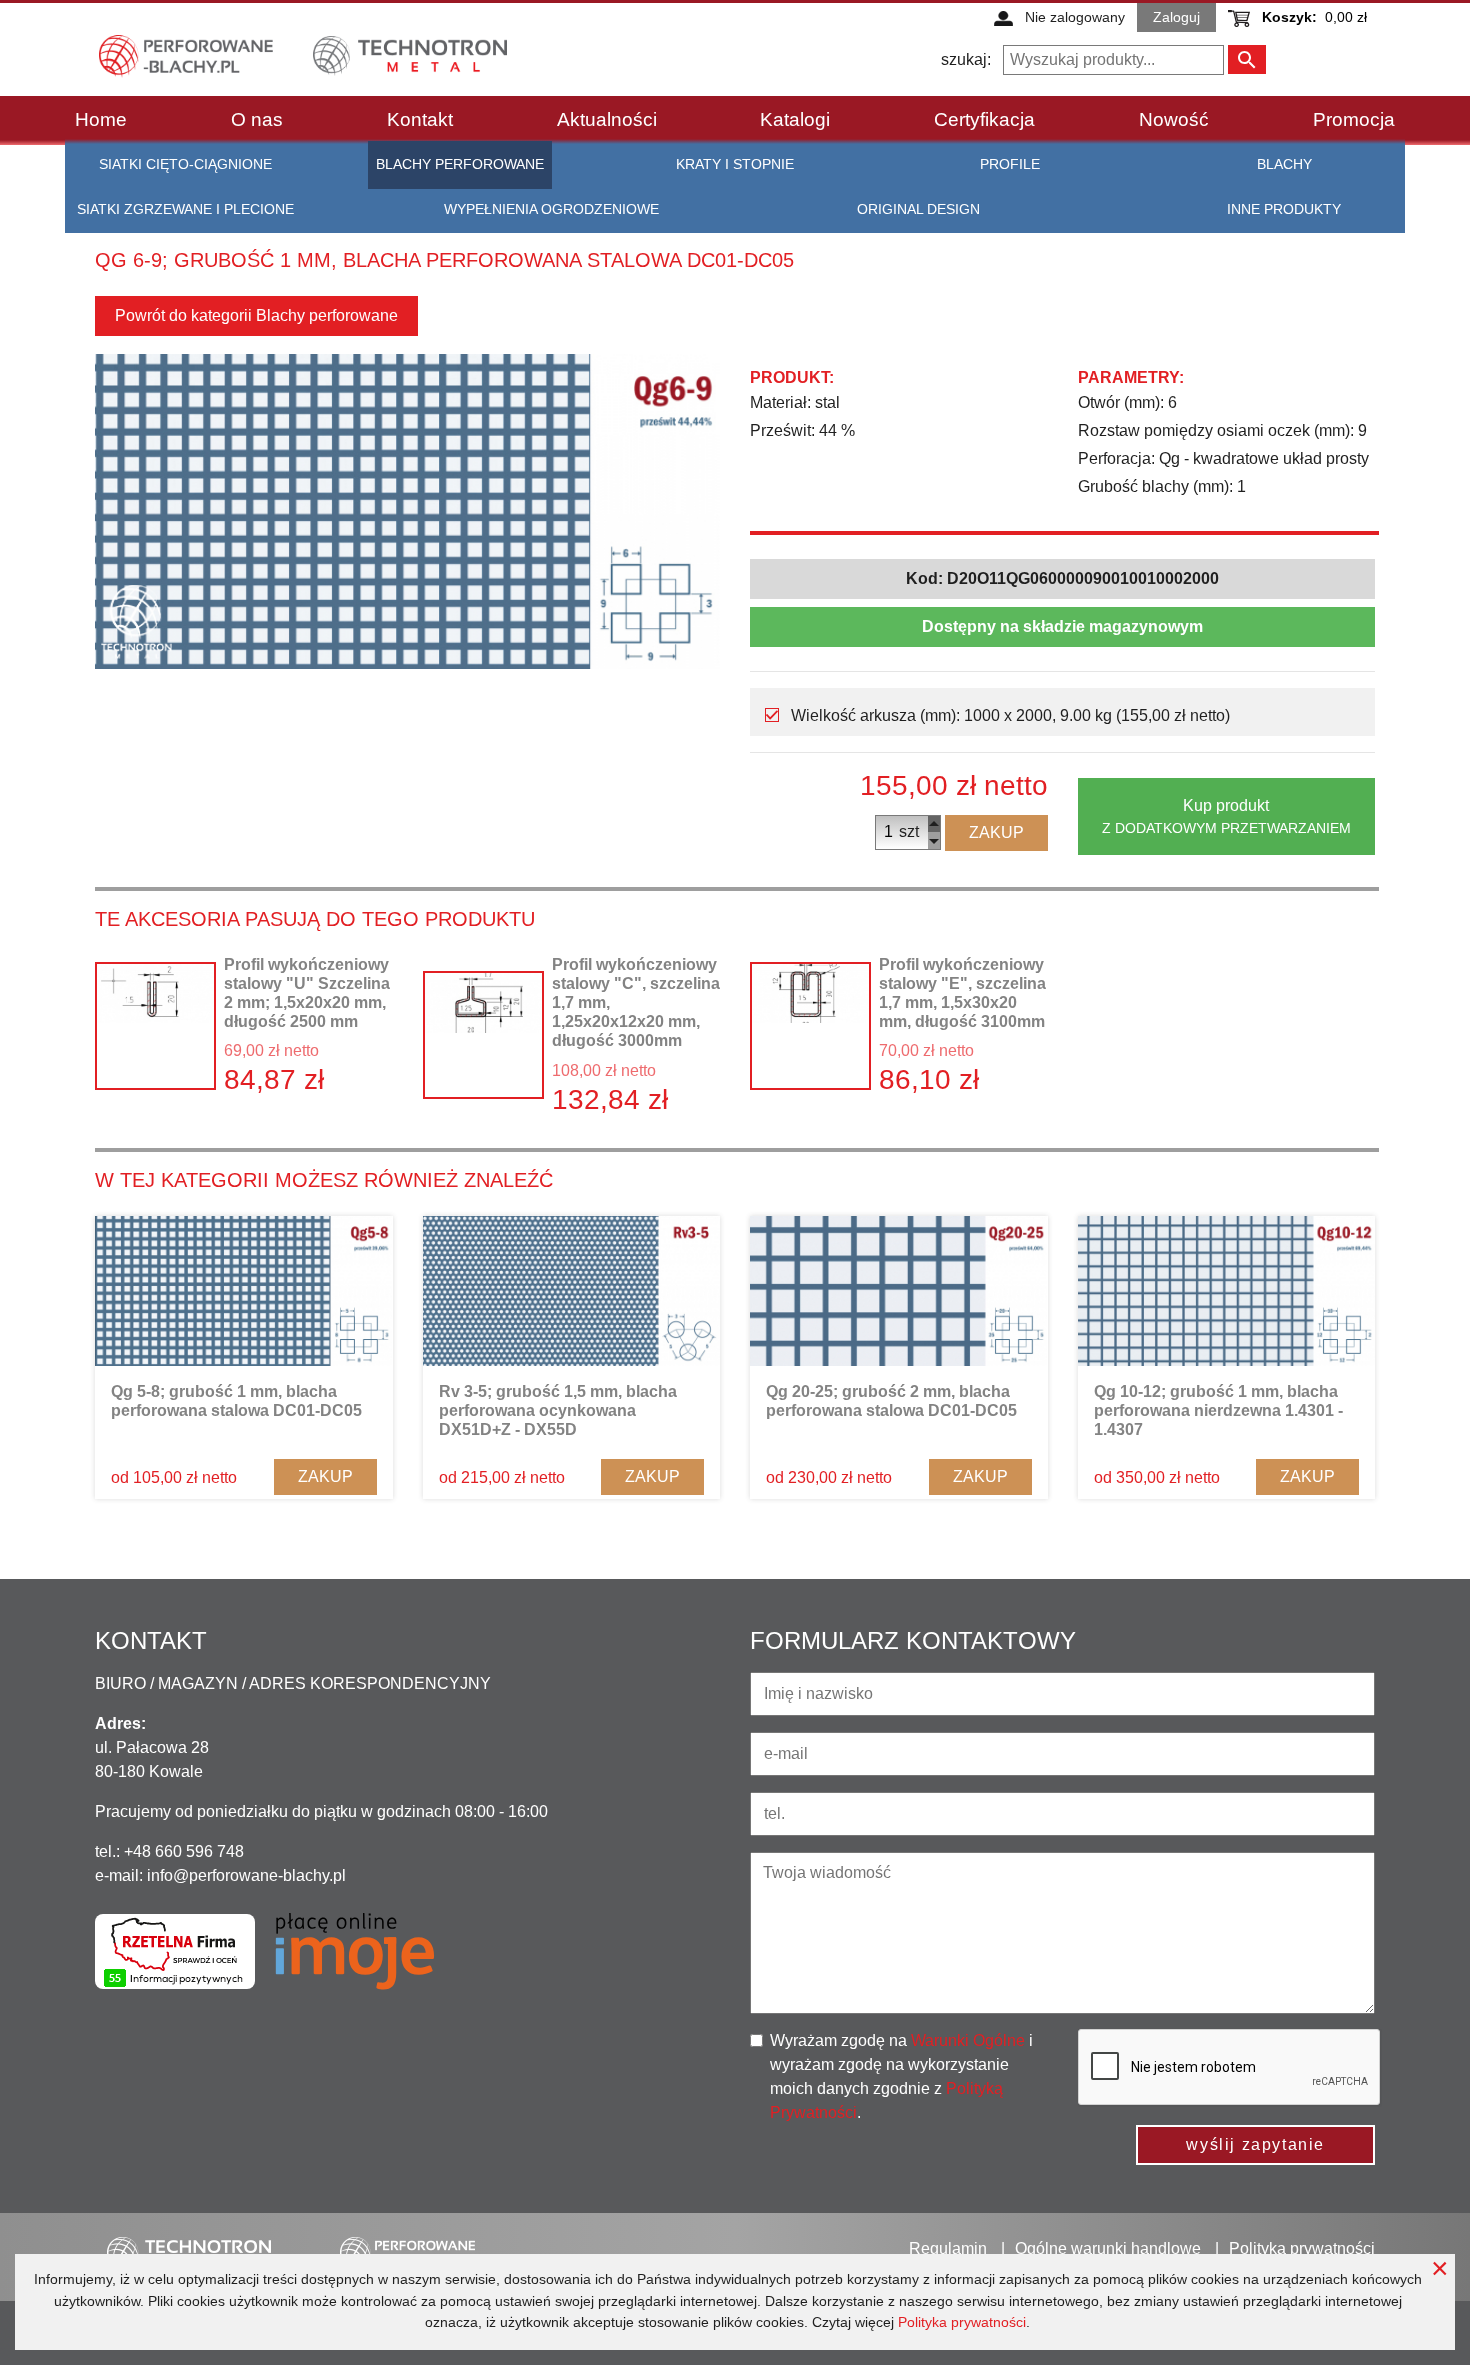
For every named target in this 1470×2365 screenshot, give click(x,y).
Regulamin (948, 2248)
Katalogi (795, 119)
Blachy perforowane (460, 164)
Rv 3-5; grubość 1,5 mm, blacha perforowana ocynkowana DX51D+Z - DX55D (558, 1410)
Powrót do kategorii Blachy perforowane (256, 315)
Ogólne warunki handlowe (1108, 2248)
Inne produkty (1284, 209)
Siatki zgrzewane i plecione (185, 209)
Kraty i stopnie (735, 164)
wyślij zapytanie (1255, 2144)
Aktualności (607, 119)
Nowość (1174, 119)
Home (101, 119)
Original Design (918, 209)
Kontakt (420, 119)
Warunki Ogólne (968, 2040)
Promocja (1354, 119)
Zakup (996, 832)
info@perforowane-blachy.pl (246, 1875)
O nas (257, 119)
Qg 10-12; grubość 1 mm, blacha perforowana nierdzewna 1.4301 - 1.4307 (1218, 1410)
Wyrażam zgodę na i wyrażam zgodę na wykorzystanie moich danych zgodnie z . (901, 2076)
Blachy (1284, 164)
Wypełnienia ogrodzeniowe (551, 209)
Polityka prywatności (962, 2322)
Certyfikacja (984, 119)
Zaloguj (1176, 17)
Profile (1010, 164)
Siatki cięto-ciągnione (185, 164)
